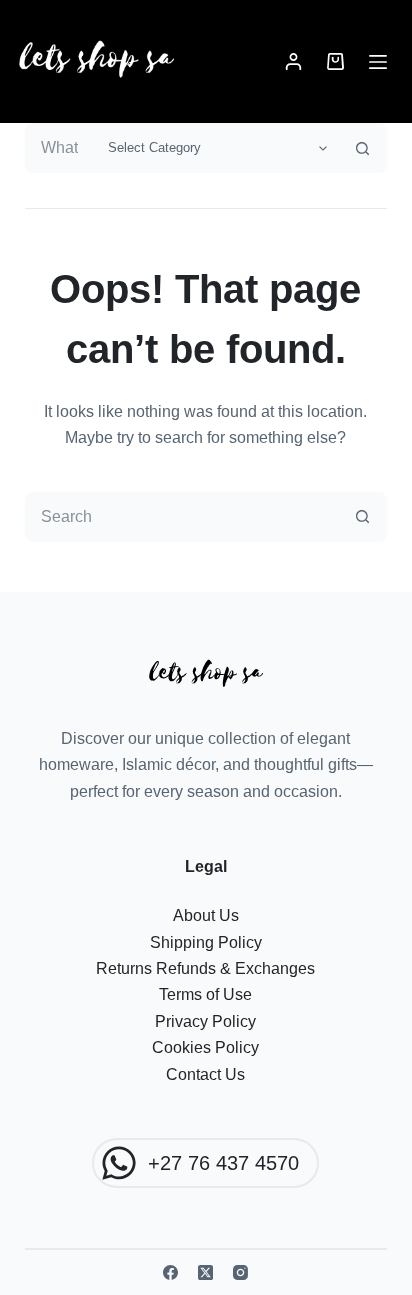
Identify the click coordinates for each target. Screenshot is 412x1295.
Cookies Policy (205, 1047)
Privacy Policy (205, 1021)
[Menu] (378, 62)
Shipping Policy (206, 942)
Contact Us (205, 1074)
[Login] (293, 61)
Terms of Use (205, 994)
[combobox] (62, 148)
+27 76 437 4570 (223, 1163)
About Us (206, 915)
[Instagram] (240, 1272)
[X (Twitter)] (205, 1272)
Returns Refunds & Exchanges (205, 968)
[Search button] (362, 148)
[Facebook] (170, 1272)
